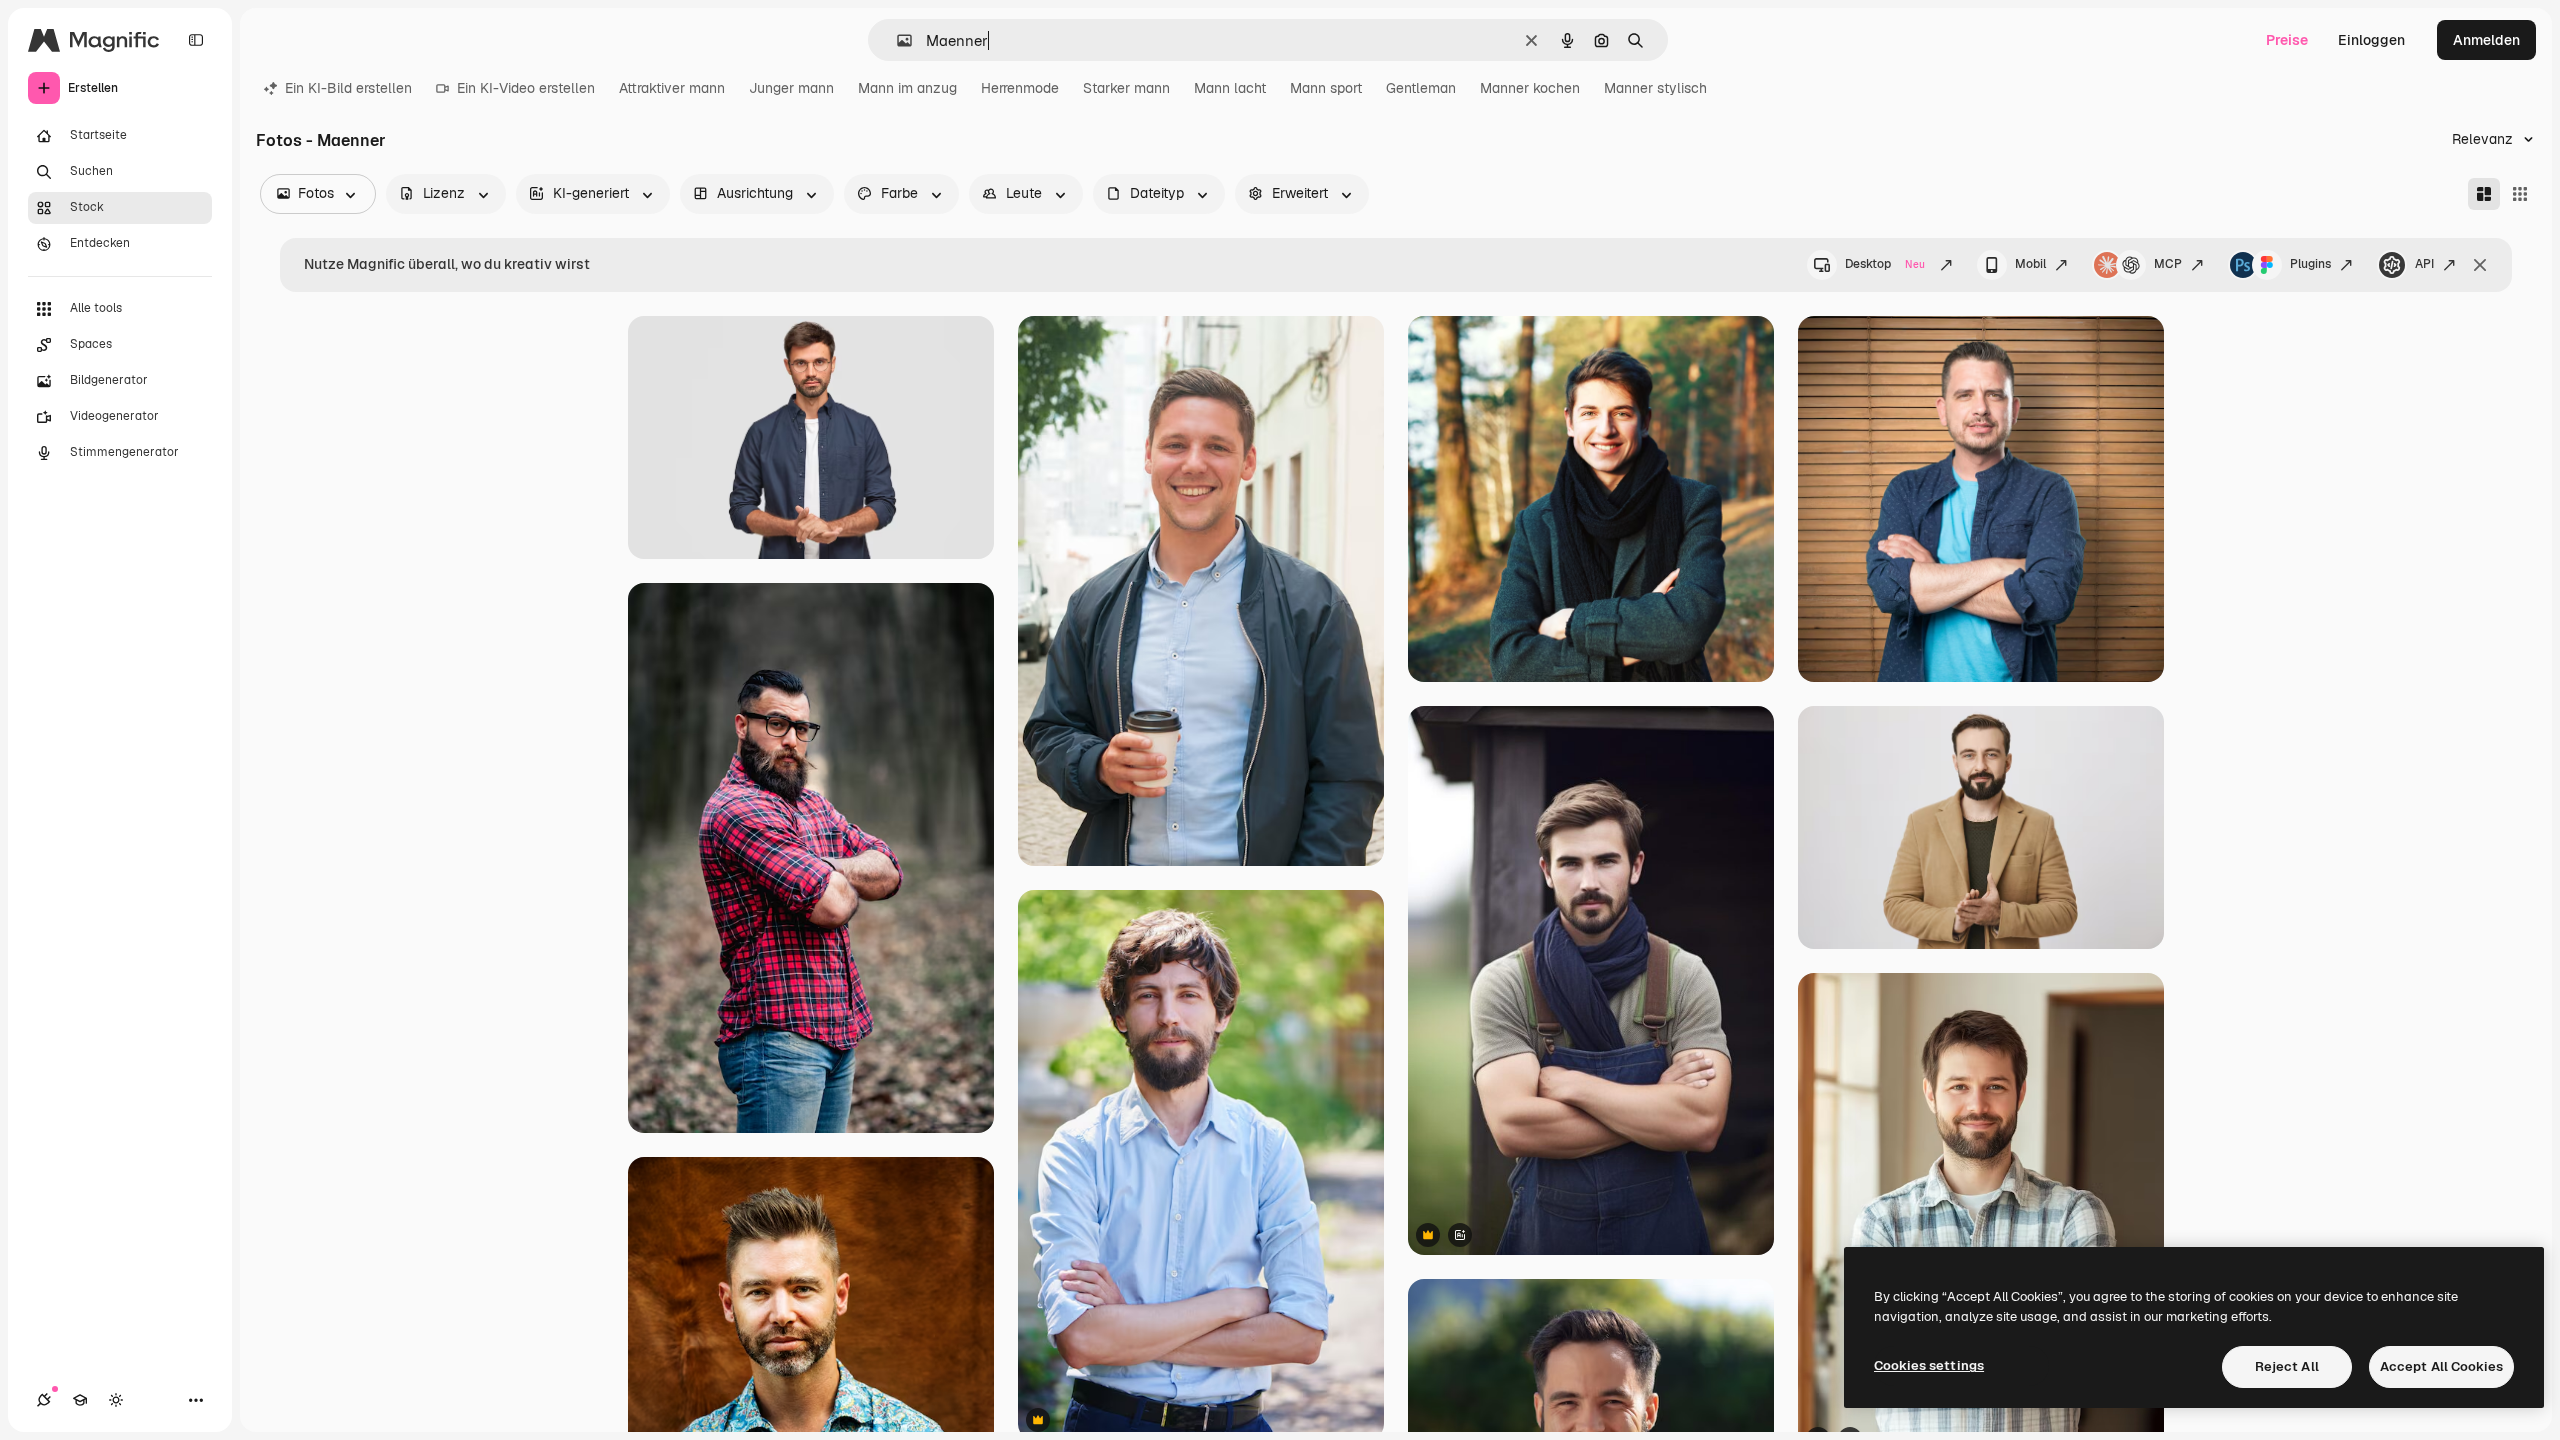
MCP (2168, 264)
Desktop (1885, 264)
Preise (2287, 40)
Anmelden (2486, 40)
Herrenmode (1020, 88)
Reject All (2287, 1366)
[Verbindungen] (44, 1400)
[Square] (2520, 194)
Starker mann (1126, 88)
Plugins (2310, 264)
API (2424, 264)
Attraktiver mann (672, 88)
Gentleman (1421, 88)
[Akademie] (80, 1400)
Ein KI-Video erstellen (526, 88)
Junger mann (791, 88)
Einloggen (2371, 40)
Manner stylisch (1655, 88)
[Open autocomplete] (896, 40)
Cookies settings (1929, 1365)
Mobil (2030, 264)
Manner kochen (1530, 88)
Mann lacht (1230, 88)
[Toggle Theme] (116, 1400)
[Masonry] (2484, 194)
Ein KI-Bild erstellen (348, 88)
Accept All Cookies (2441, 1366)
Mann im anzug (907, 88)
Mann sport (1326, 88)
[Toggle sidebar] (196, 40)
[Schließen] (2480, 265)
